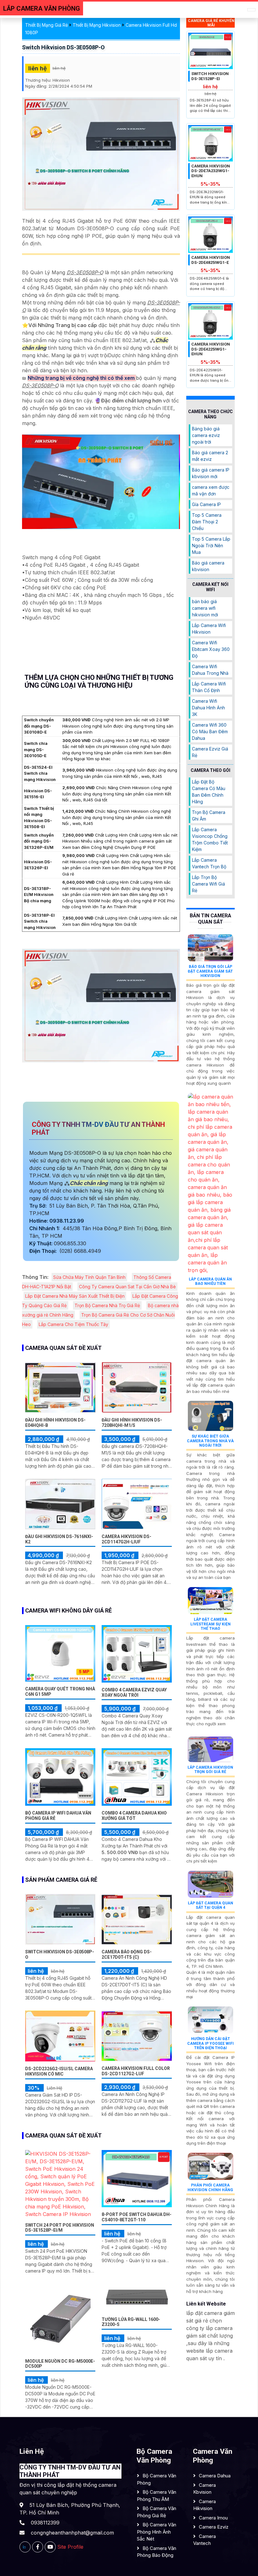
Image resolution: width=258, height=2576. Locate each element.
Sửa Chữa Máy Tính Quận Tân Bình (89, 1277)
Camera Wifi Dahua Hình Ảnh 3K (208, 708)
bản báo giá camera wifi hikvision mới (205, 608)
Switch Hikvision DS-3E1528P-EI (210, 76)
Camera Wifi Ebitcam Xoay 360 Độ (211, 649)
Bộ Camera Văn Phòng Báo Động (157, 2552)
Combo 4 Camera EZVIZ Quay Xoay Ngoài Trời (134, 1692)
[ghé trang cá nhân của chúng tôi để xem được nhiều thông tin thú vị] (38, 2547)
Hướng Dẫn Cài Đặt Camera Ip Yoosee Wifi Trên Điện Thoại (210, 2043)
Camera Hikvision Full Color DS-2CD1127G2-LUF (136, 2071)
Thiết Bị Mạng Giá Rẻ (47, 25)
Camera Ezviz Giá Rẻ (210, 752)
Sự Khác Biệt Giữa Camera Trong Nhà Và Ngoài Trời (210, 1441)
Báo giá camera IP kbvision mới (211, 473)
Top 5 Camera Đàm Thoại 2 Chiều (207, 522)
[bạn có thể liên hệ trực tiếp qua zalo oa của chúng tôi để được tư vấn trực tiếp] (25, 2547)
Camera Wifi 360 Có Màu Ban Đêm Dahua (210, 731)
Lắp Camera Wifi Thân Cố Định (209, 687)
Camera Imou (213, 2518)
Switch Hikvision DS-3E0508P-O (63, 47)
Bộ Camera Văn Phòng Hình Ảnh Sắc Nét (157, 2532)
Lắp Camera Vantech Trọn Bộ (209, 863)
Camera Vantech (205, 2540)
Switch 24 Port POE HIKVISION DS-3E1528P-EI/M (60, 2228)
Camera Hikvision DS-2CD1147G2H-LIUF (126, 1539)
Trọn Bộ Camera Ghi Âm (209, 816)
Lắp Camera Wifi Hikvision (209, 629)
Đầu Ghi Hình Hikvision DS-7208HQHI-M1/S (132, 1423)
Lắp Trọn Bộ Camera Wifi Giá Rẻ (208, 884)
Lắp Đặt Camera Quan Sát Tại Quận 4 (210, 1905)
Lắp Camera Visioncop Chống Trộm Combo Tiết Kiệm (210, 839)
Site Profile (70, 2547)
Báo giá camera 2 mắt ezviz (210, 456)
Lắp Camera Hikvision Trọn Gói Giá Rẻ (210, 1770)
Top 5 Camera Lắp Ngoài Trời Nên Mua (211, 546)
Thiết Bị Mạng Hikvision (97, 25)
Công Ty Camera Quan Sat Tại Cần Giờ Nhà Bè (127, 1287)
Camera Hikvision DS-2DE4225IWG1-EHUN (211, 349)
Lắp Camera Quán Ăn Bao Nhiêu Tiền (210, 1281)
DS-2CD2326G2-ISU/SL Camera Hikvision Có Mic (59, 2071)
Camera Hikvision (205, 2505)
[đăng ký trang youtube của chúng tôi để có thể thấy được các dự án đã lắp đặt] (50, 2547)
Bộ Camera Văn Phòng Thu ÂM (157, 2496)
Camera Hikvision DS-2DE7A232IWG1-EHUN (211, 171)
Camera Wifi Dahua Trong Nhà (210, 670)
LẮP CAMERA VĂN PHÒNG (42, 8)
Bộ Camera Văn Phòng (157, 2479)
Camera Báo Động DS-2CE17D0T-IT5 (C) (127, 1954)
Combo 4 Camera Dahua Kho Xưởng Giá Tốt (134, 1816)
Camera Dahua (215, 2476)
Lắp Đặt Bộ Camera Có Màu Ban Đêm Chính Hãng (209, 792)
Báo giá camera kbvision (208, 566)
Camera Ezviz (214, 2527)
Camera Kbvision (205, 2489)
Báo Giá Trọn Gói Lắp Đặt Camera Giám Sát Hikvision (210, 971)
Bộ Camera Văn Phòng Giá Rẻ (157, 2512)
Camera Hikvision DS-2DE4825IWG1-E (211, 260)
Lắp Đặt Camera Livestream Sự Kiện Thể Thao (210, 1624)
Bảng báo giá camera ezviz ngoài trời (206, 435)
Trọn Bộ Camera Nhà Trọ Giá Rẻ (107, 1305)
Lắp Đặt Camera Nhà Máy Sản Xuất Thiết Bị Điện (75, 1296)
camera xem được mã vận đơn (211, 490)
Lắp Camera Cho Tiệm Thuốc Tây (73, 1324)
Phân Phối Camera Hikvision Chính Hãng (210, 2187)
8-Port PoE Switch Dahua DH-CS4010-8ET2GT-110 (137, 2217)
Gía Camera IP (206, 504)
